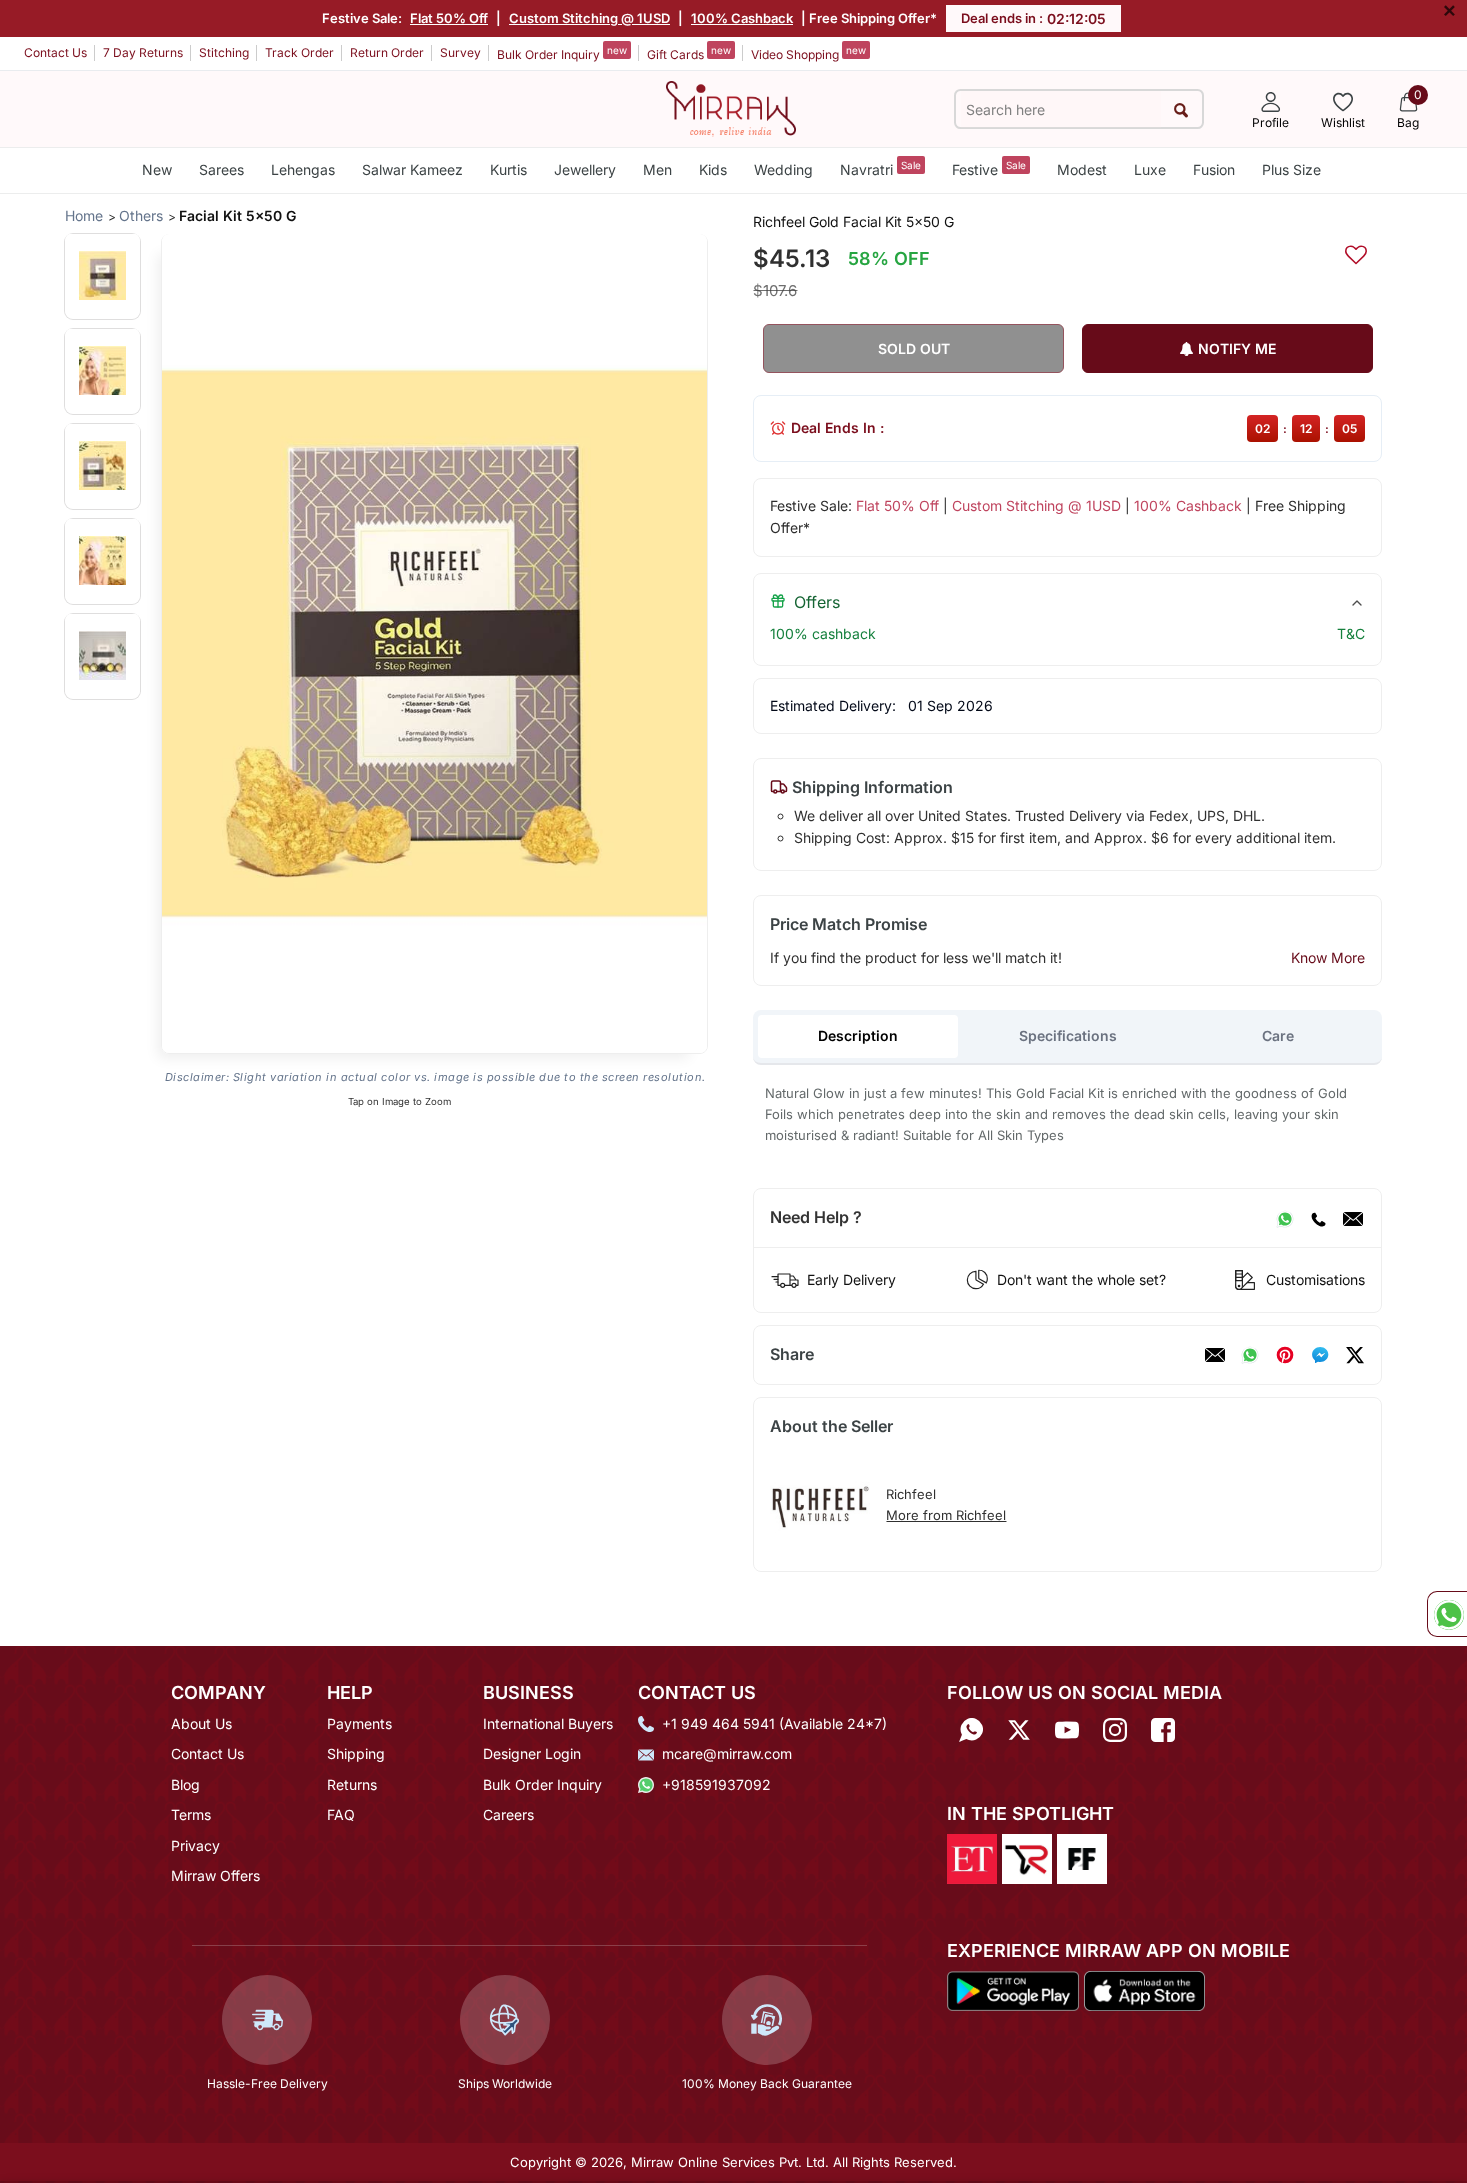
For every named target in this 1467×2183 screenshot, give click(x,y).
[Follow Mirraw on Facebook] (1163, 1730)
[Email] (1353, 1218)
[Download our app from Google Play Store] (1013, 1989)
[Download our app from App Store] (1144, 1989)
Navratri (880, 168)
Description (858, 1035)
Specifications (1068, 1035)
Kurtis (508, 169)
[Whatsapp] (971, 1730)
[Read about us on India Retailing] (1027, 1858)
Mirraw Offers (215, 1875)
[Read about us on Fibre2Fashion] (1082, 1858)
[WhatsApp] (1285, 1218)
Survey (460, 52)
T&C (1351, 633)
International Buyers (548, 1723)
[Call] (1318, 1218)
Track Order (299, 52)
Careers (508, 1814)
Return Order (387, 52)
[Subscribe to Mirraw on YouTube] (1067, 1730)
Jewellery (585, 169)
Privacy (195, 1845)
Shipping (356, 1753)
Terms (191, 1814)
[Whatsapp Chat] (1447, 1614)
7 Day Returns (143, 52)
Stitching (224, 52)
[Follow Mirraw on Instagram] (1115, 1730)
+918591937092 (716, 1784)
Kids (713, 169)
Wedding (783, 169)
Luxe (1150, 169)
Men (657, 169)
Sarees (221, 169)
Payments (359, 1723)
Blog (185, 1784)
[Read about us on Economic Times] (972, 1858)
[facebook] (1320, 1355)
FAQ (341, 1814)
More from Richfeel (946, 1515)
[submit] (1181, 109)
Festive (989, 168)
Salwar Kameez (412, 169)
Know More (1328, 957)
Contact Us (55, 52)
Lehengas (303, 169)
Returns (352, 1784)
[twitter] (1355, 1355)
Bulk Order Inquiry (562, 53)
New (157, 169)
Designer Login (532, 1753)
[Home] (731, 107)
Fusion (1214, 169)
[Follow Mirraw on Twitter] (1019, 1730)
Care (1278, 1035)
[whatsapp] (1250, 1355)
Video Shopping (808, 53)
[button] (102, 275)
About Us (201, 1723)
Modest (1082, 169)
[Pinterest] (1285, 1355)
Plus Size (1291, 169)
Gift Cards (689, 53)
